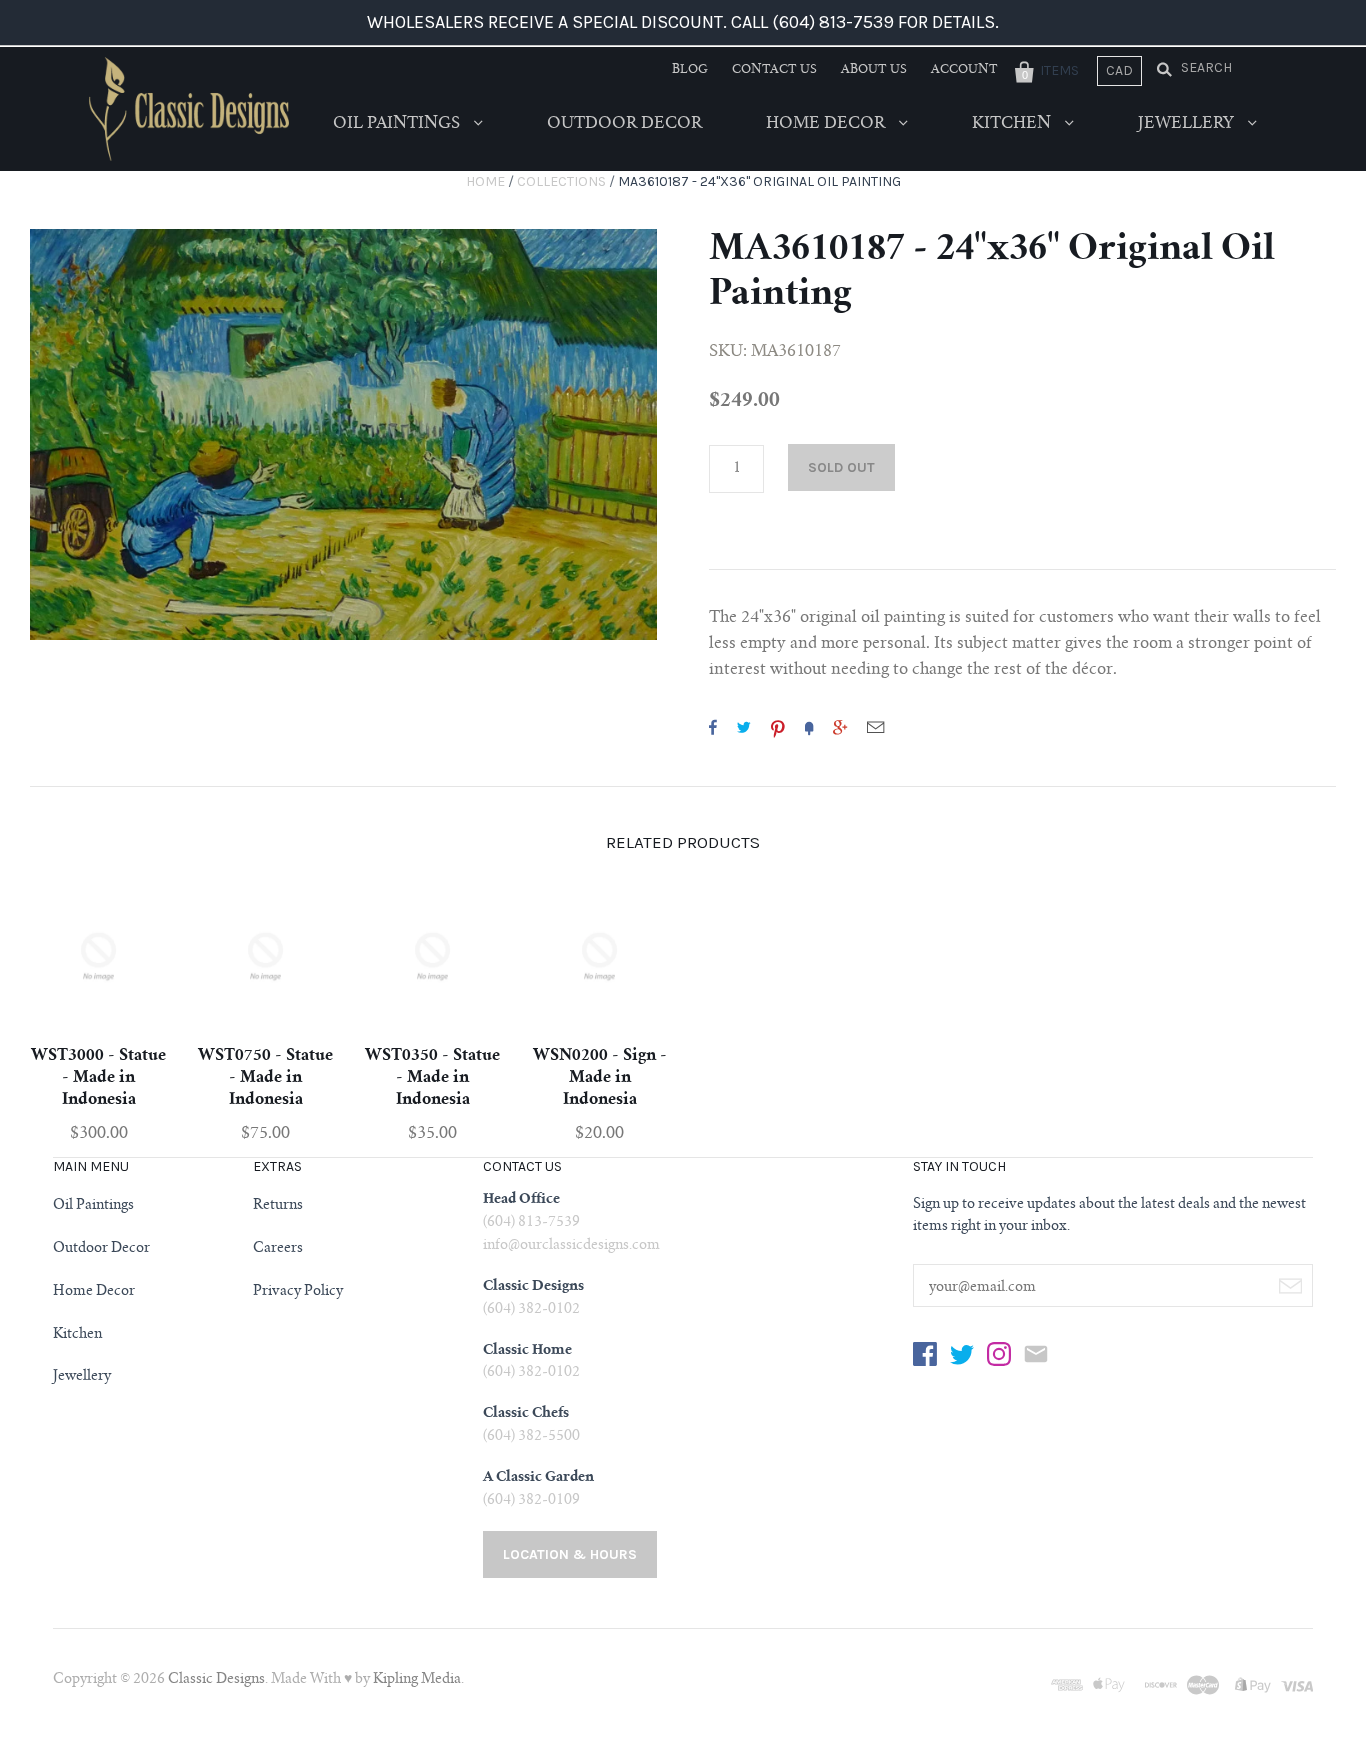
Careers (278, 1249)
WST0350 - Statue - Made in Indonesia (432, 1078)
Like (713, 727)
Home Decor (827, 124)
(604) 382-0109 (531, 1501)
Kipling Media (417, 1680)
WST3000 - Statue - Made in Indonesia (98, 1078)
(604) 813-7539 (531, 1223)
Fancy (809, 727)
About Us (874, 70)
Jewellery (1188, 124)
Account (964, 70)
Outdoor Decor (624, 124)
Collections (561, 181)
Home (485, 181)
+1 (840, 727)
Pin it (778, 727)
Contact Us (774, 70)
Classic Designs (216, 1680)
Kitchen (1013, 124)
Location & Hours (570, 1554)
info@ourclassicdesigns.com (571, 1246)
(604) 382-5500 (531, 1437)
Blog (690, 70)
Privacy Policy (298, 1292)
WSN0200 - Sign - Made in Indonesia (600, 1078)
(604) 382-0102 (531, 1310)
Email (875, 727)
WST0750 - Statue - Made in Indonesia (265, 1078)
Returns (278, 1206)
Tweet (744, 727)
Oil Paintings (398, 124)
